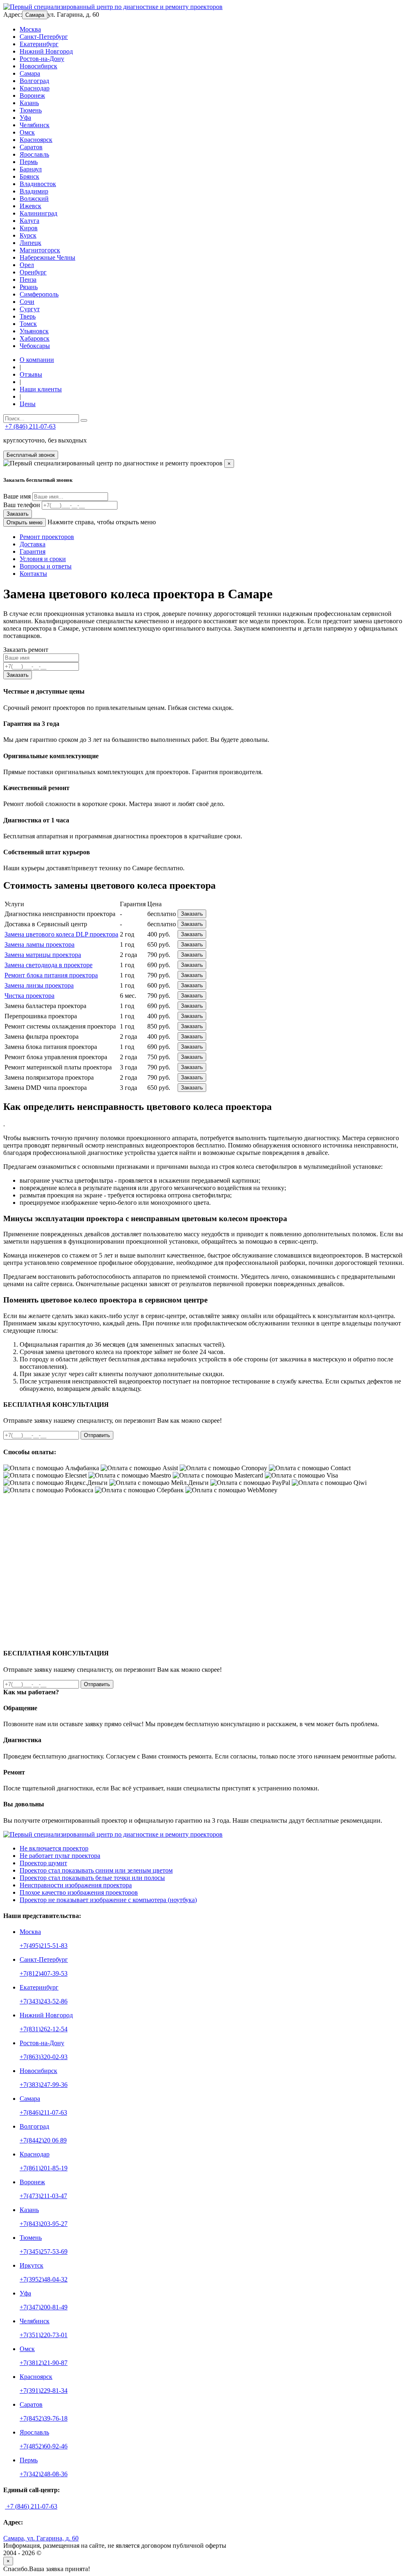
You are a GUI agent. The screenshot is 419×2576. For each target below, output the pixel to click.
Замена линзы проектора (39, 985)
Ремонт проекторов (47, 537)
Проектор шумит (43, 1863)
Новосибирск (38, 66)
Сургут (30, 309)
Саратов (31, 147)
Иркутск (32, 2265)
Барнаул (31, 169)
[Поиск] (84, 420)
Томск (28, 324)
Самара (35, 15)
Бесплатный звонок (31, 455)
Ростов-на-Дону (42, 59)
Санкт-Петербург (44, 37)
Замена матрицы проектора (43, 955)
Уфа (25, 118)
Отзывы (31, 374)
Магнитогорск (40, 250)
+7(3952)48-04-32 (44, 2279)
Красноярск (36, 140)
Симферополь (39, 294)
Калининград (38, 213)
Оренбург (33, 272)
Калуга (29, 221)
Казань (29, 103)
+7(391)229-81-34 (44, 2391)
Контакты (33, 574)
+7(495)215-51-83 (44, 1946)
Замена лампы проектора (39, 944)
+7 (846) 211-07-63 (30, 426)
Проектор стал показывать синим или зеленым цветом (96, 1870)
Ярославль (34, 154)
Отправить (97, 1435)
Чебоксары (35, 346)
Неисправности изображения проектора (76, 1885)
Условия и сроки (43, 559)
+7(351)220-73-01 (44, 2335)
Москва (30, 29)
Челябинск (35, 125)
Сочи (27, 302)
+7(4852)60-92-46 (44, 2446)
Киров (29, 228)
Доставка (33, 544)
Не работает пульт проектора (60, 1856)
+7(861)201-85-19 (44, 2168)
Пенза (28, 280)
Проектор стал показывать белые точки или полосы (92, 1878)
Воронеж (32, 95)
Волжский (34, 199)
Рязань (29, 287)
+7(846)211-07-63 (43, 2112)
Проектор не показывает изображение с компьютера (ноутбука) (108, 1900)
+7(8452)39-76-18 (44, 2418)
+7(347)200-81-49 (44, 2307)
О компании (37, 360)
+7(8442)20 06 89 (43, 2140)
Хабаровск (35, 338)
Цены (28, 404)
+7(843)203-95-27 (44, 2224)
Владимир (34, 191)
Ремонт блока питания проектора (51, 975)
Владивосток (38, 184)
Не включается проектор (54, 1848)
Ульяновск (34, 331)
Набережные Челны (47, 257)
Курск (28, 235)
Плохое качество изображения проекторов (79, 1892)
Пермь (29, 162)
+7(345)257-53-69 (44, 2251)
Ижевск (30, 206)
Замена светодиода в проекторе (48, 965)
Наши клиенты (41, 389)
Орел (27, 265)
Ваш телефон (22, 505)
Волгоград (34, 81)
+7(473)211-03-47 (43, 2196)
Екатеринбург (39, 44)
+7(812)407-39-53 (44, 1973)
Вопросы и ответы (46, 566)
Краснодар (35, 88)
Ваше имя (17, 496)
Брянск (29, 176)
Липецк (30, 243)
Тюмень (31, 110)
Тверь (28, 316)
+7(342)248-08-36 (44, 2474)
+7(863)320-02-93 (44, 2057)
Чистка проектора (29, 996)
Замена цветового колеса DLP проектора (61, 934)
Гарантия (33, 551)
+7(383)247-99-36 (44, 2085)
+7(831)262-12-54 (44, 2029)
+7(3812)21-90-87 (44, 2363)
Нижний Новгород (46, 51)
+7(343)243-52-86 (44, 2001)
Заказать (18, 514)
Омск (27, 132)
